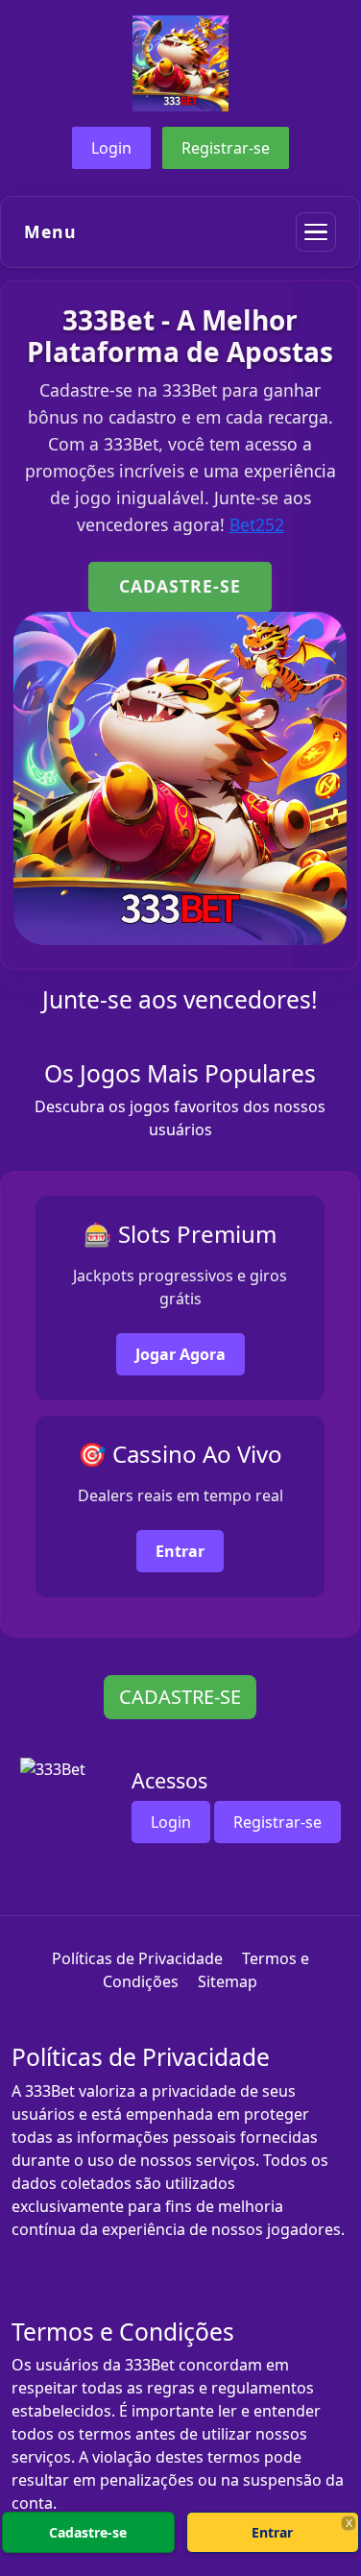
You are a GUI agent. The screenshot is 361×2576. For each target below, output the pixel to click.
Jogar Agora (180, 1354)
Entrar (180, 1551)
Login (111, 148)
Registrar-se (226, 148)
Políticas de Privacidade (137, 1958)
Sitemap (228, 1981)
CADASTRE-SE (180, 586)
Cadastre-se (88, 2532)
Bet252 (257, 524)
